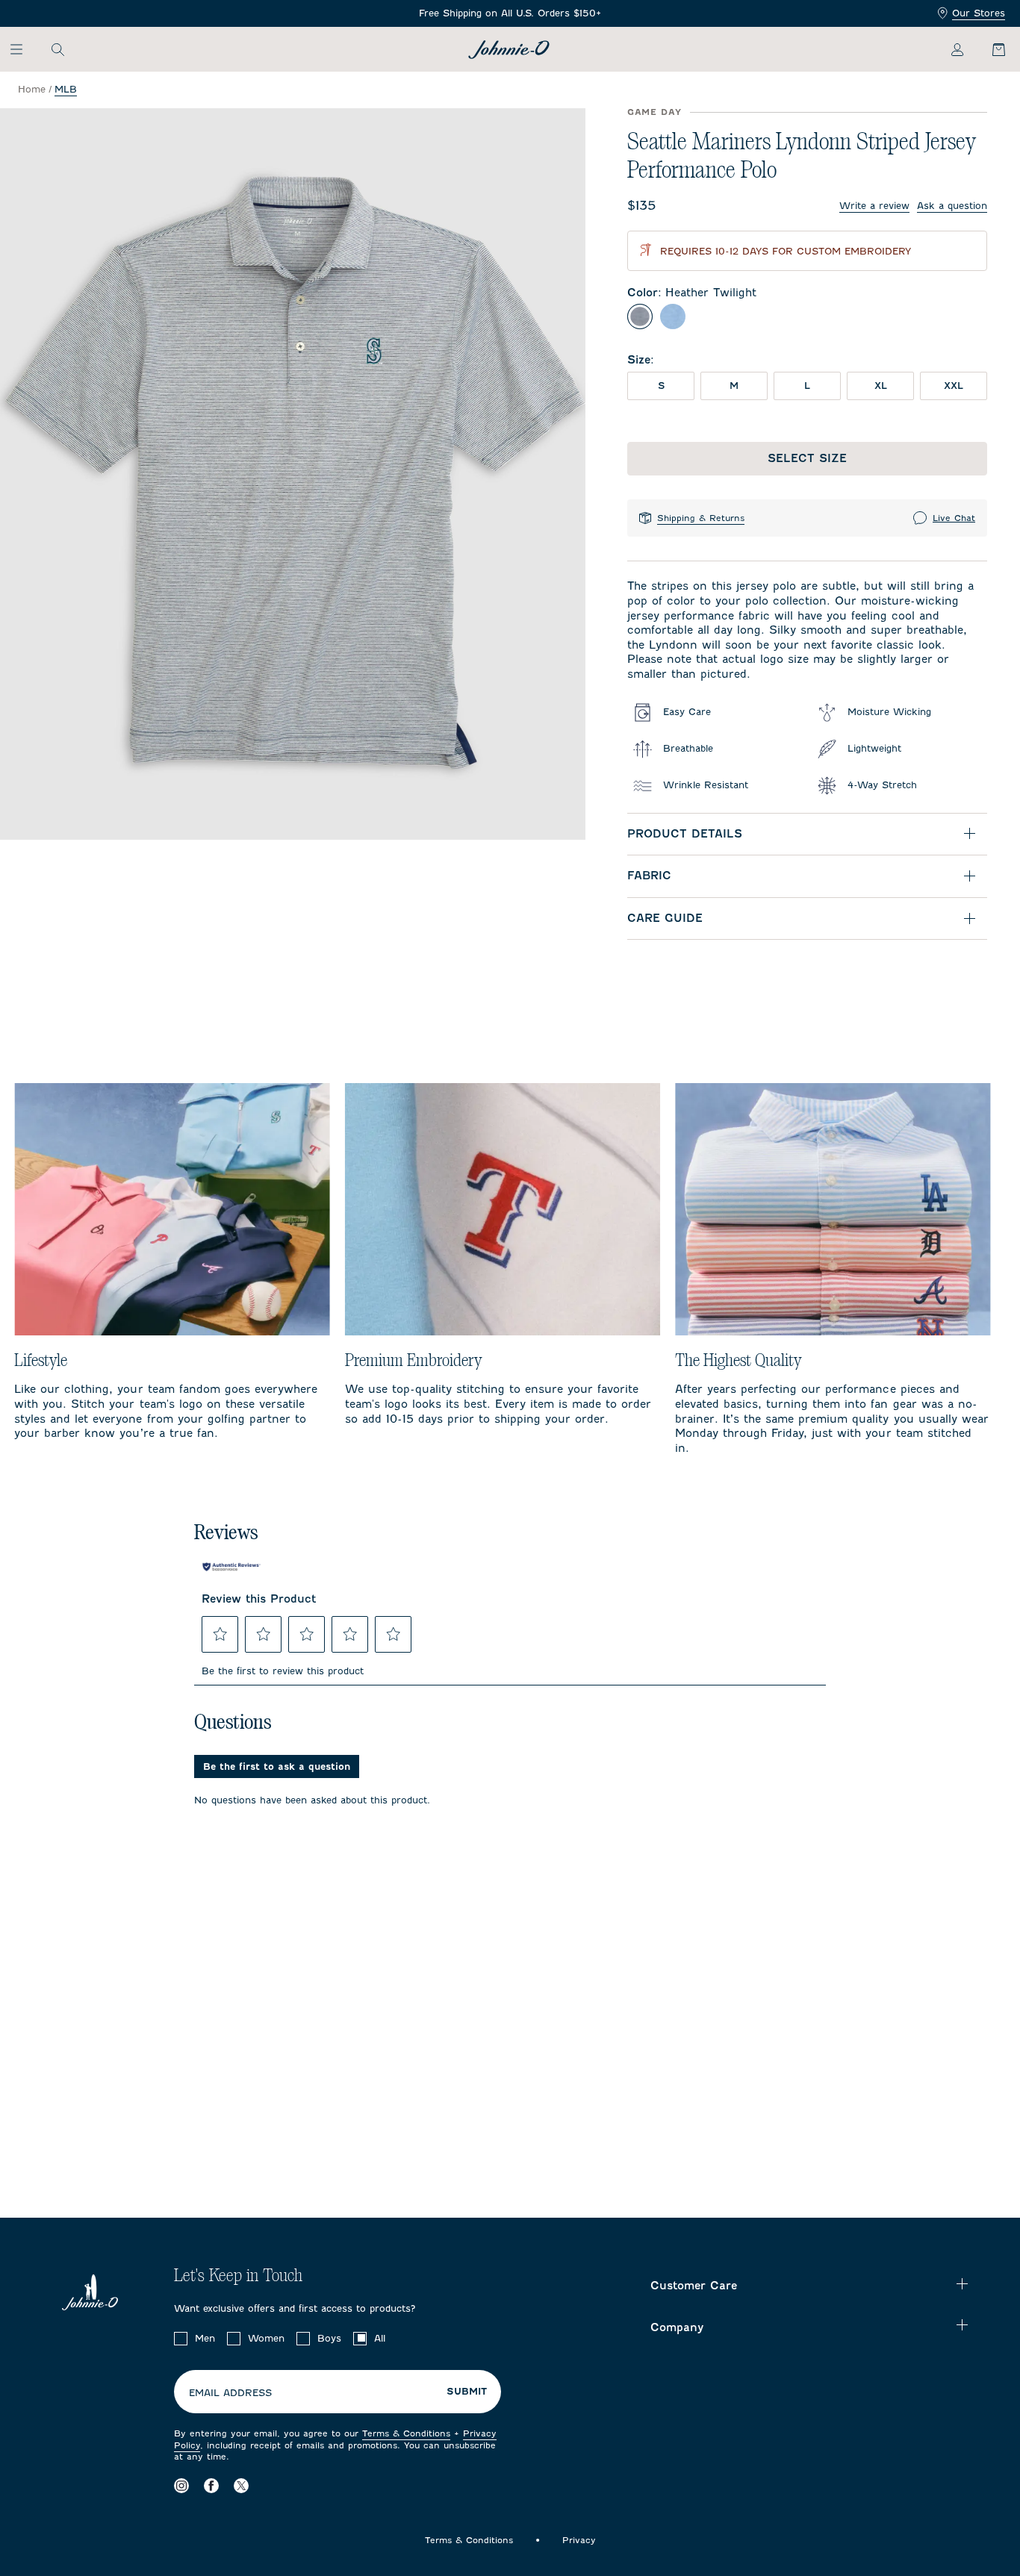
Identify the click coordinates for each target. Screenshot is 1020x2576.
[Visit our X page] (241, 2486)
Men (205, 2338)
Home (32, 89)
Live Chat (954, 518)
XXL (954, 386)
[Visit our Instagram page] (181, 2486)
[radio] (640, 316)
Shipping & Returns (701, 518)
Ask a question (952, 206)
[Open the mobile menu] (24, 49)
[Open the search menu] (57, 49)
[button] (220, 1634)
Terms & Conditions (406, 2433)
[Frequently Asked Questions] (510, 14)
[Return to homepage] (509, 50)
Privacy (579, 2540)
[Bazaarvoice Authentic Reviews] (231, 1567)
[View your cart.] (990, 49)
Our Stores (979, 13)
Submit (467, 2392)
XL (881, 386)
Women (266, 2338)
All (380, 2338)
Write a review (874, 206)
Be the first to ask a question (277, 1766)
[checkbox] (181, 2339)
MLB (66, 89)
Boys (329, 2338)
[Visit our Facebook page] (211, 2486)
